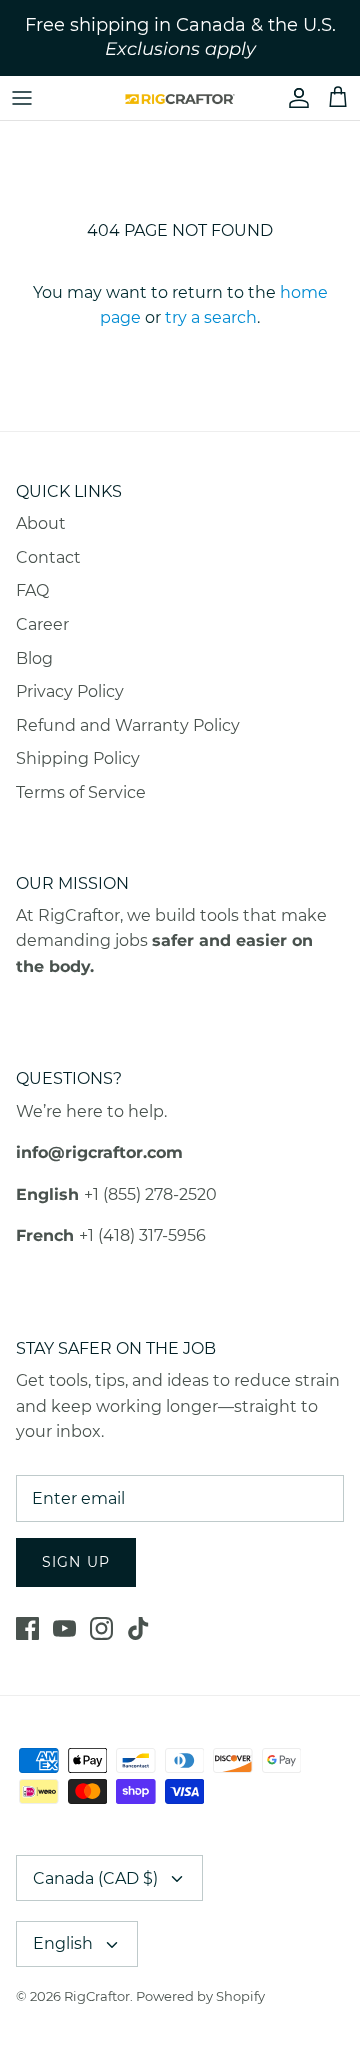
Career (42, 624)
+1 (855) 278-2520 (150, 1194)
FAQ (32, 590)
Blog (34, 658)
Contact (48, 557)
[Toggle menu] (22, 98)
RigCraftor (97, 1996)
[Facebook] (27, 1628)
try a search (211, 317)
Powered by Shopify (200, 1996)
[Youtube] (64, 1628)
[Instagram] (101, 1628)
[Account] (294, 98)
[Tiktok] (138, 1628)
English (63, 1943)
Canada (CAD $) (95, 1878)
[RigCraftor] (180, 98)
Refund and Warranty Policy (128, 725)
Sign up (76, 1562)
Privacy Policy (70, 691)
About (41, 523)
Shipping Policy (78, 758)
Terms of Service (81, 792)
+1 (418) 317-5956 (142, 1235)
